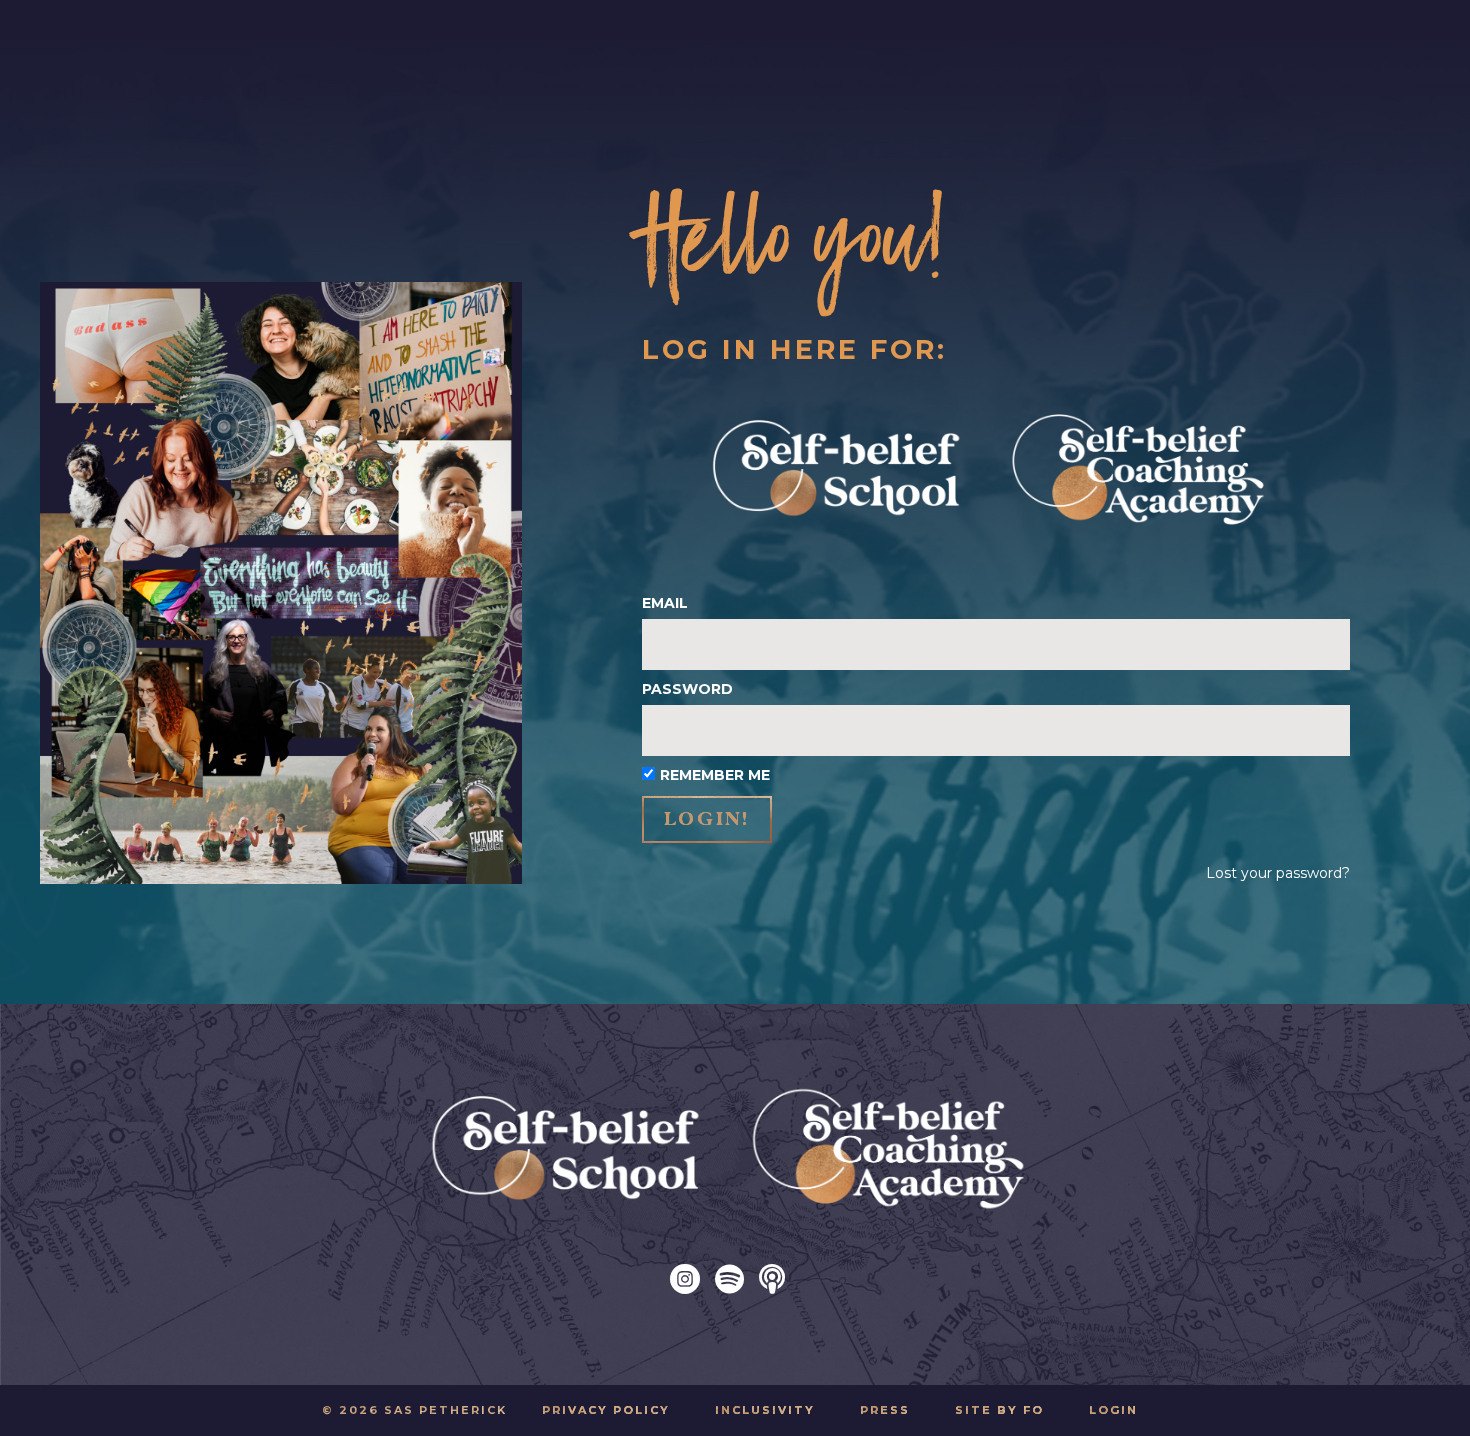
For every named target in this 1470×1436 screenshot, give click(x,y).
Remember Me (715, 775)
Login (1113, 1410)
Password (687, 689)
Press (885, 1410)
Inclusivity (765, 1410)
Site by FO (999, 1410)
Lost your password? (1278, 873)
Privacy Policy (606, 1410)
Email (665, 603)
